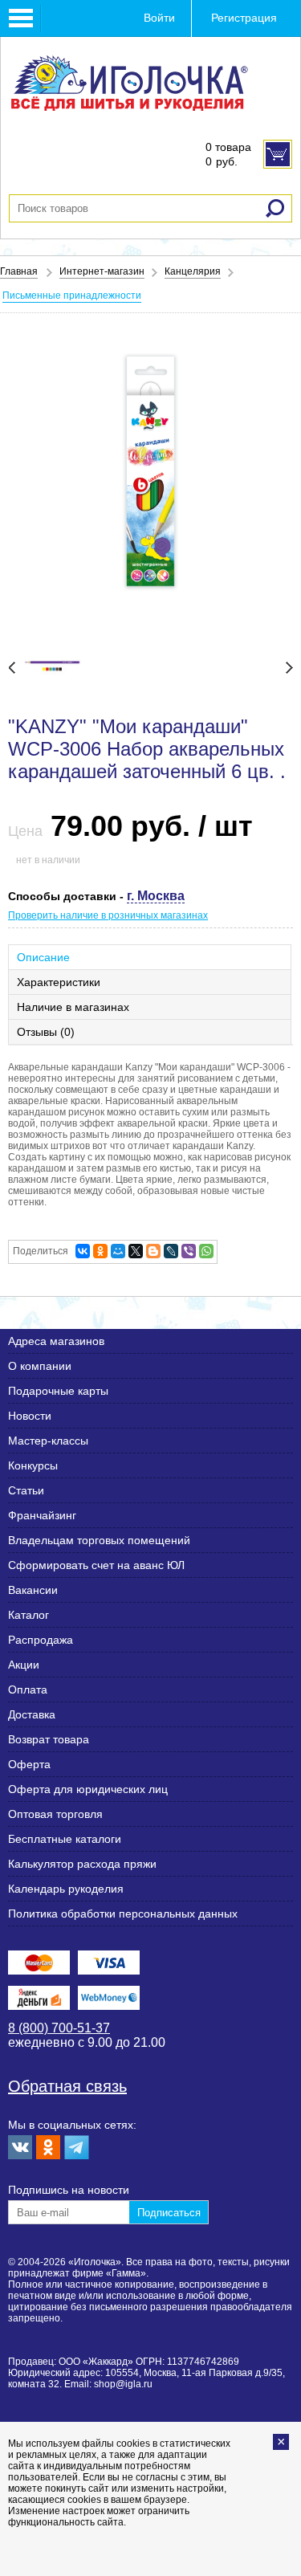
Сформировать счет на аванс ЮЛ (96, 1565)
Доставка (32, 1714)
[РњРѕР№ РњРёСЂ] (118, 1251)
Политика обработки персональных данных (123, 1914)
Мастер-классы (48, 1441)
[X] (136, 1251)
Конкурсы (33, 1465)
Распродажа (41, 1640)
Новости (30, 1416)
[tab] (150, 957)
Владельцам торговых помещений (99, 1540)
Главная (19, 271)
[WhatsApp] (206, 1251)
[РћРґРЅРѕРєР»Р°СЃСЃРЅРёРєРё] (100, 1251)
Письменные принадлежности (72, 296)
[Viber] (189, 1251)
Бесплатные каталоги (65, 1839)
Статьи (26, 1490)
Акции (24, 1665)
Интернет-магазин (102, 271)
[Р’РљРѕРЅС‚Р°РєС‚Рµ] (83, 1251)
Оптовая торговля (55, 1814)
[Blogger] (153, 1251)
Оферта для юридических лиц (88, 1789)
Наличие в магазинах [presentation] (73, 1007)
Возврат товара (49, 1739)
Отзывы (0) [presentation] (46, 1032)
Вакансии (33, 1590)
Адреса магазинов (56, 1341)
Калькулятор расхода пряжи (82, 1864)
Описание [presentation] (43, 957)
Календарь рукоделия (66, 1889)
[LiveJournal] (171, 1251)
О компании (40, 1366)
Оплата (28, 1689)
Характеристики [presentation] (59, 982)
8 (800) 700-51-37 (59, 2028)
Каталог (28, 1615)
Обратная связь (67, 2086)
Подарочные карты (58, 1391)
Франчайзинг (42, 1515)
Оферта (29, 1764)
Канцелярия (193, 271)
